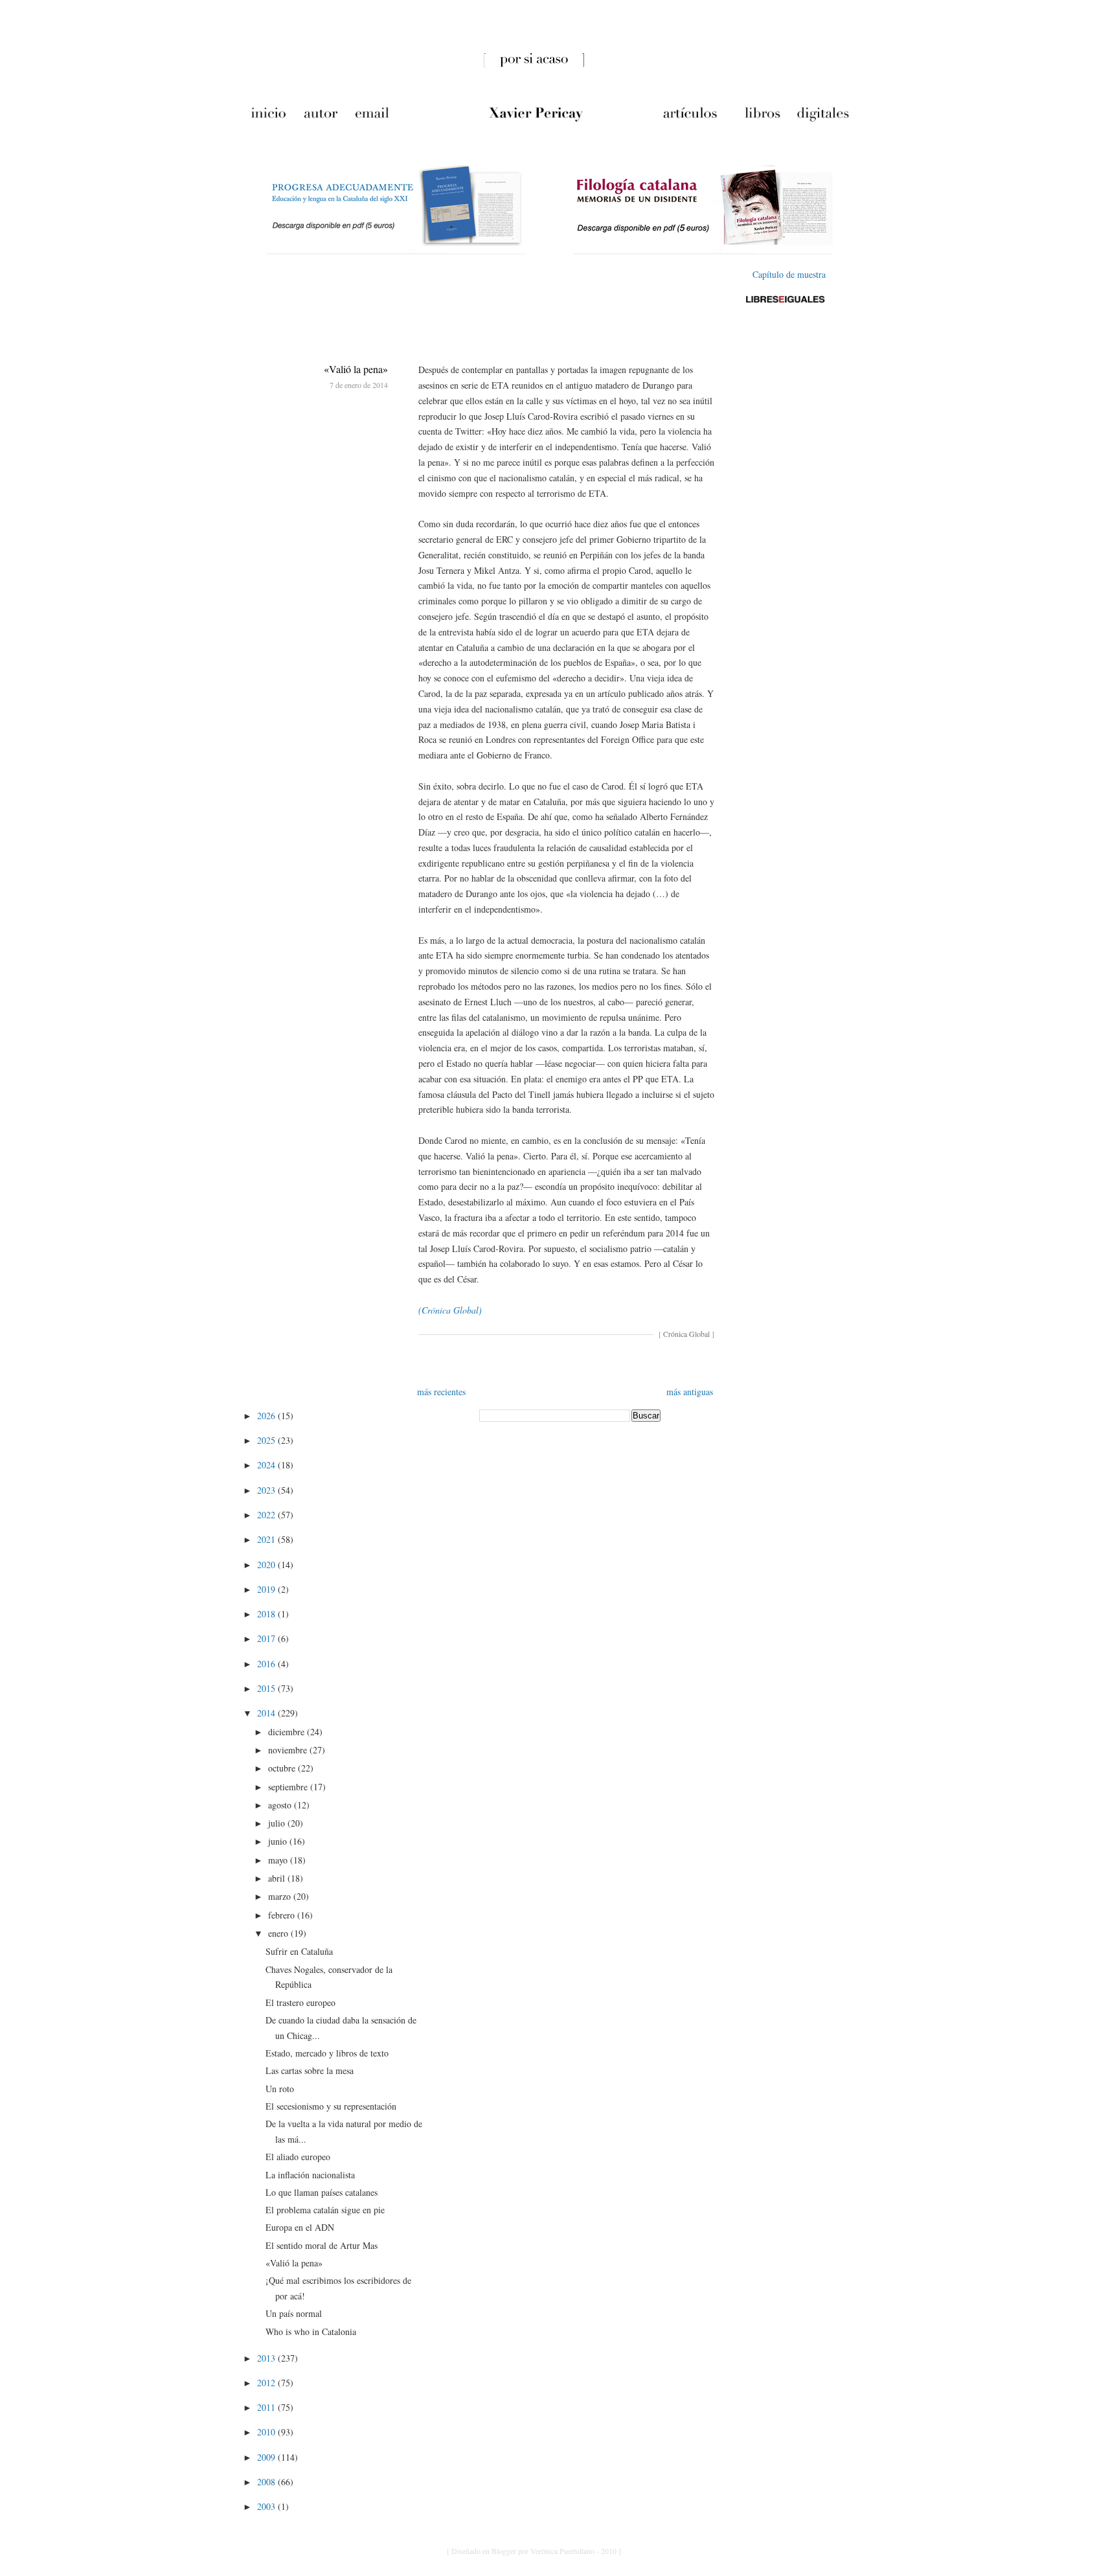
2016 (267, 1664)
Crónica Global (686, 1334)
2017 (267, 1638)
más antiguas (690, 1392)
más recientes (441, 1392)
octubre (283, 1768)
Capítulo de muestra (789, 274)
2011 (267, 2407)
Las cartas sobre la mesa (310, 2070)
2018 (267, 1614)
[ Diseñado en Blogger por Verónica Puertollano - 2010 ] (534, 2551)
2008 (267, 2482)
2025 (267, 1440)
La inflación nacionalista (310, 2175)
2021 (267, 1539)
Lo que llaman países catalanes (322, 2192)
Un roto (280, 2089)
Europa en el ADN (300, 2227)
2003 (267, 2506)
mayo (279, 1860)
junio (279, 1841)
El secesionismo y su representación (331, 2106)
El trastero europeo (300, 2002)
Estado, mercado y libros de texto (327, 2053)
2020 (267, 1565)
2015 (267, 1688)
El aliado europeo (298, 2157)
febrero (283, 1915)
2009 (267, 2457)
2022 (267, 1515)
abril (278, 1878)
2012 (267, 2383)
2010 (267, 2432)
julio (278, 1823)
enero (279, 1933)
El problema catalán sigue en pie (325, 2210)
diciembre (288, 1732)
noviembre (289, 1750)
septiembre (289, 1787)
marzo (281, 1896)
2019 (267, 1589)
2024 (267, 1465)
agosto (281, 1805)
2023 (267, 1490)
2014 (267, 1713)
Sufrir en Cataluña (299, 1951)
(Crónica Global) (450, 1310)
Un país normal (294, 2313)
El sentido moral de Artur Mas (322, 2245)
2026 (267, 1416)
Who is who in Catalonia (311, 2331)
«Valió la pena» (356, 369)
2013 (267, 2358)
